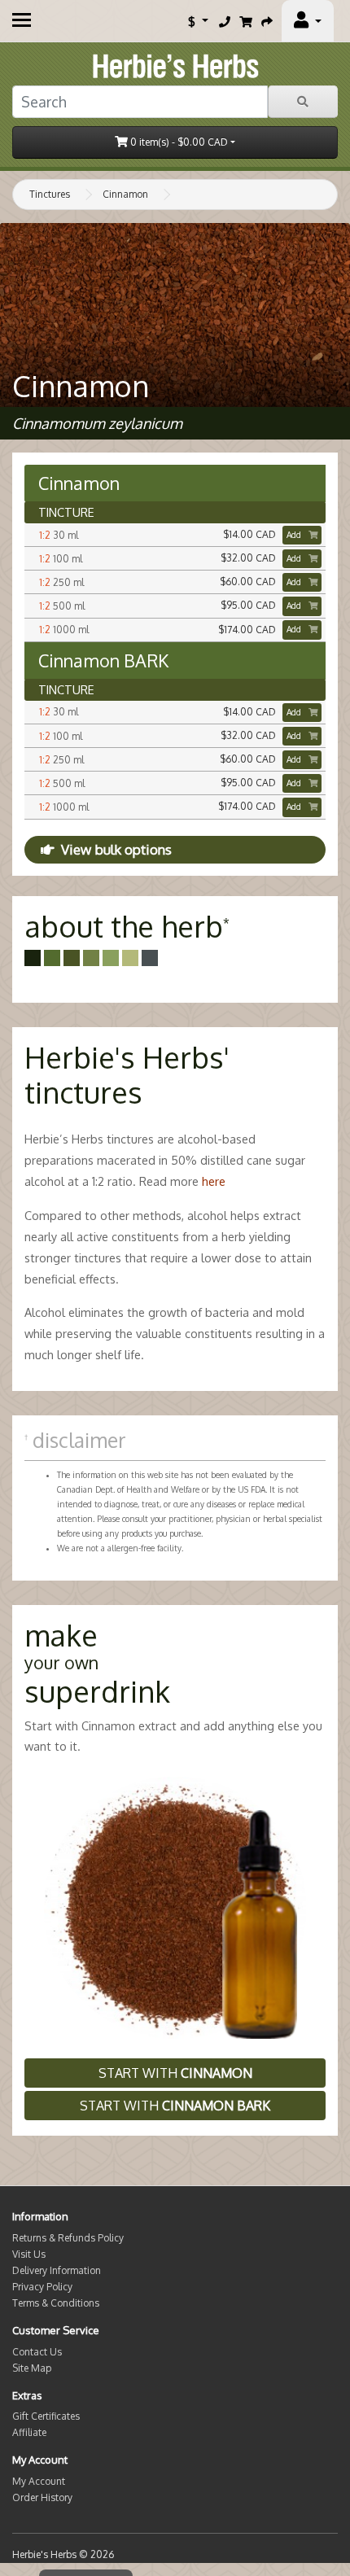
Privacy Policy (42, 2287)
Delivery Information (57, 2270)
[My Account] (308, 21)
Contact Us (37, 2352)
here (214, 1181)
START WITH (175, 2073)
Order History (42, 2497)
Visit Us (29, 2254)
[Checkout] (267, 21)
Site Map (32, 2368)
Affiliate (29, 2432)
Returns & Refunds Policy (68, 2238)
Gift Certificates (46, 2416)
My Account (39, 2481)
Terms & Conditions (56, 2303)
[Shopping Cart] (246, 21)
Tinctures (50, 194)
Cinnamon (125, 194)
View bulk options (116, 849)
